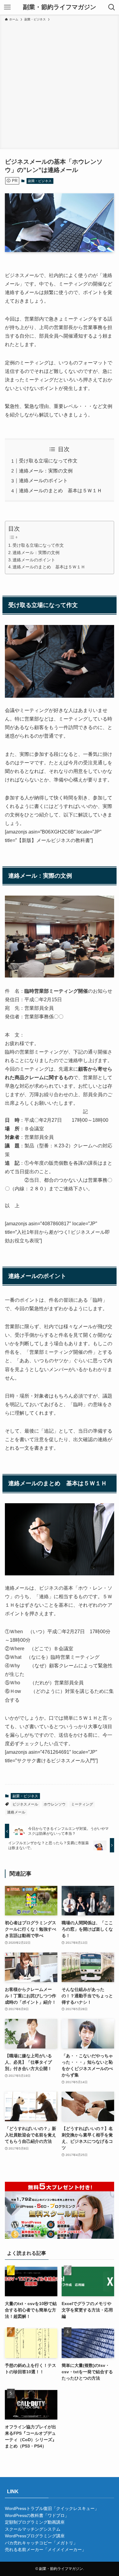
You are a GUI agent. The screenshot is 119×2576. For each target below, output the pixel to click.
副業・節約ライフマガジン (60, 7)
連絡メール (16, 1812)
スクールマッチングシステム (33, 2529)
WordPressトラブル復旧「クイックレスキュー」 (52, 2508)
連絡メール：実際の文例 (46, 471)
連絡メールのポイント (43, 481)
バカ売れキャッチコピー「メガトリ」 (41, 2543)
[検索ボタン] (112, 7)
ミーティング (82, 1804)
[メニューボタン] (7, 7)
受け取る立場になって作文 (48, 461)
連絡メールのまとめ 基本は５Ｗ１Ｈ (60, 491)
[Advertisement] (60, 84)
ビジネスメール (25, 1804)
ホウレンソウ (55, 1804)
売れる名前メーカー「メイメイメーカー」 (45, 2550)
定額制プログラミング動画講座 (35, 2522)
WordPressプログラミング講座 (35, 2536)
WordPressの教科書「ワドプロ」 (37, 2515)
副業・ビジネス (40, 181)
